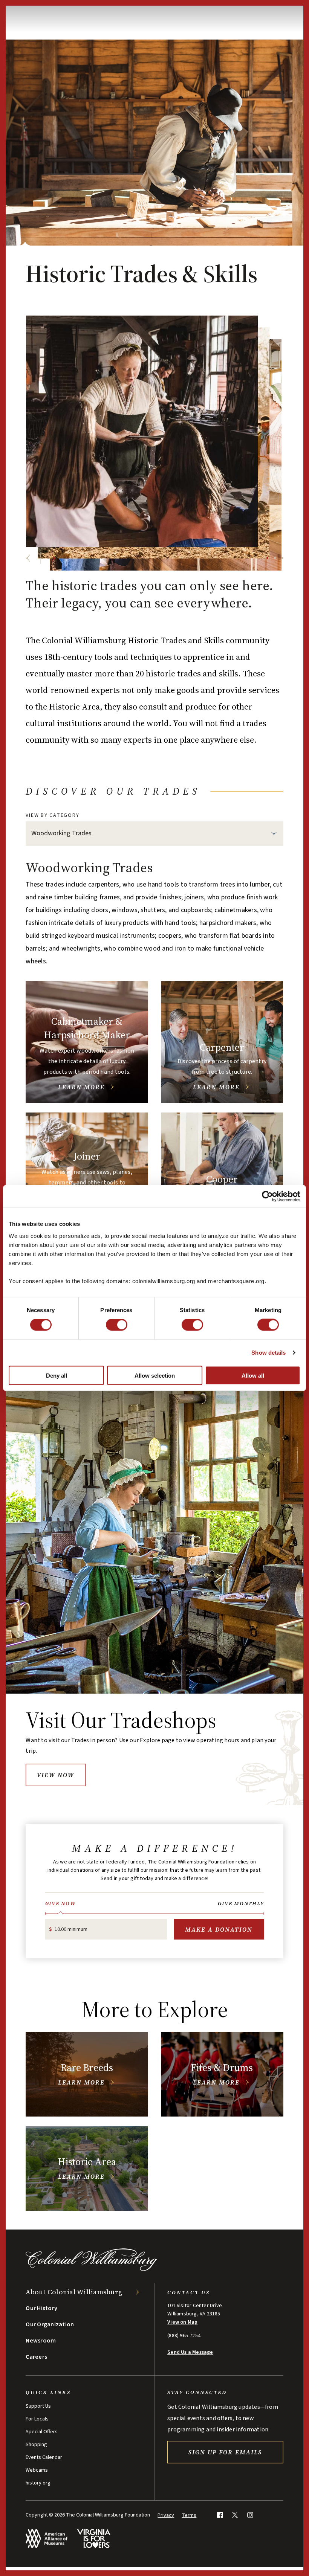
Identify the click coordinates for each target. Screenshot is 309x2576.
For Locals (37, 2419)
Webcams (37, 2470)
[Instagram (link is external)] (250, 2515)
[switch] (117, 1325)
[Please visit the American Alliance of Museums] (47, 2539)
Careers (36, 2357)
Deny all (57, 1375)
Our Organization (50, 2324)
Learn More (81, 1087)
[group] (154, 1113)
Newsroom (41, 2341)
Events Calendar (44, 2457)
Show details (268, 1353)
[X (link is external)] (235, 2515)
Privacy (166, 2515)
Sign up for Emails (225, 2452)
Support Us (38, 2406)
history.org (38, 2483)
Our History (41, 2308)
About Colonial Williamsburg (74, 2292)
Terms (189, 2515)
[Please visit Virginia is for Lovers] (94, 2539)
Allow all (253, 1375)
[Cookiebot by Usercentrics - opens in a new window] (267, 1196)
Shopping (36, 2445)
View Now (56, 1775)
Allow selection (155, 1375)
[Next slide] (54, 558)
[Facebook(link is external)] (220, 2515)
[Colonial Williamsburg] (92, 2269)
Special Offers (42, 2432)
